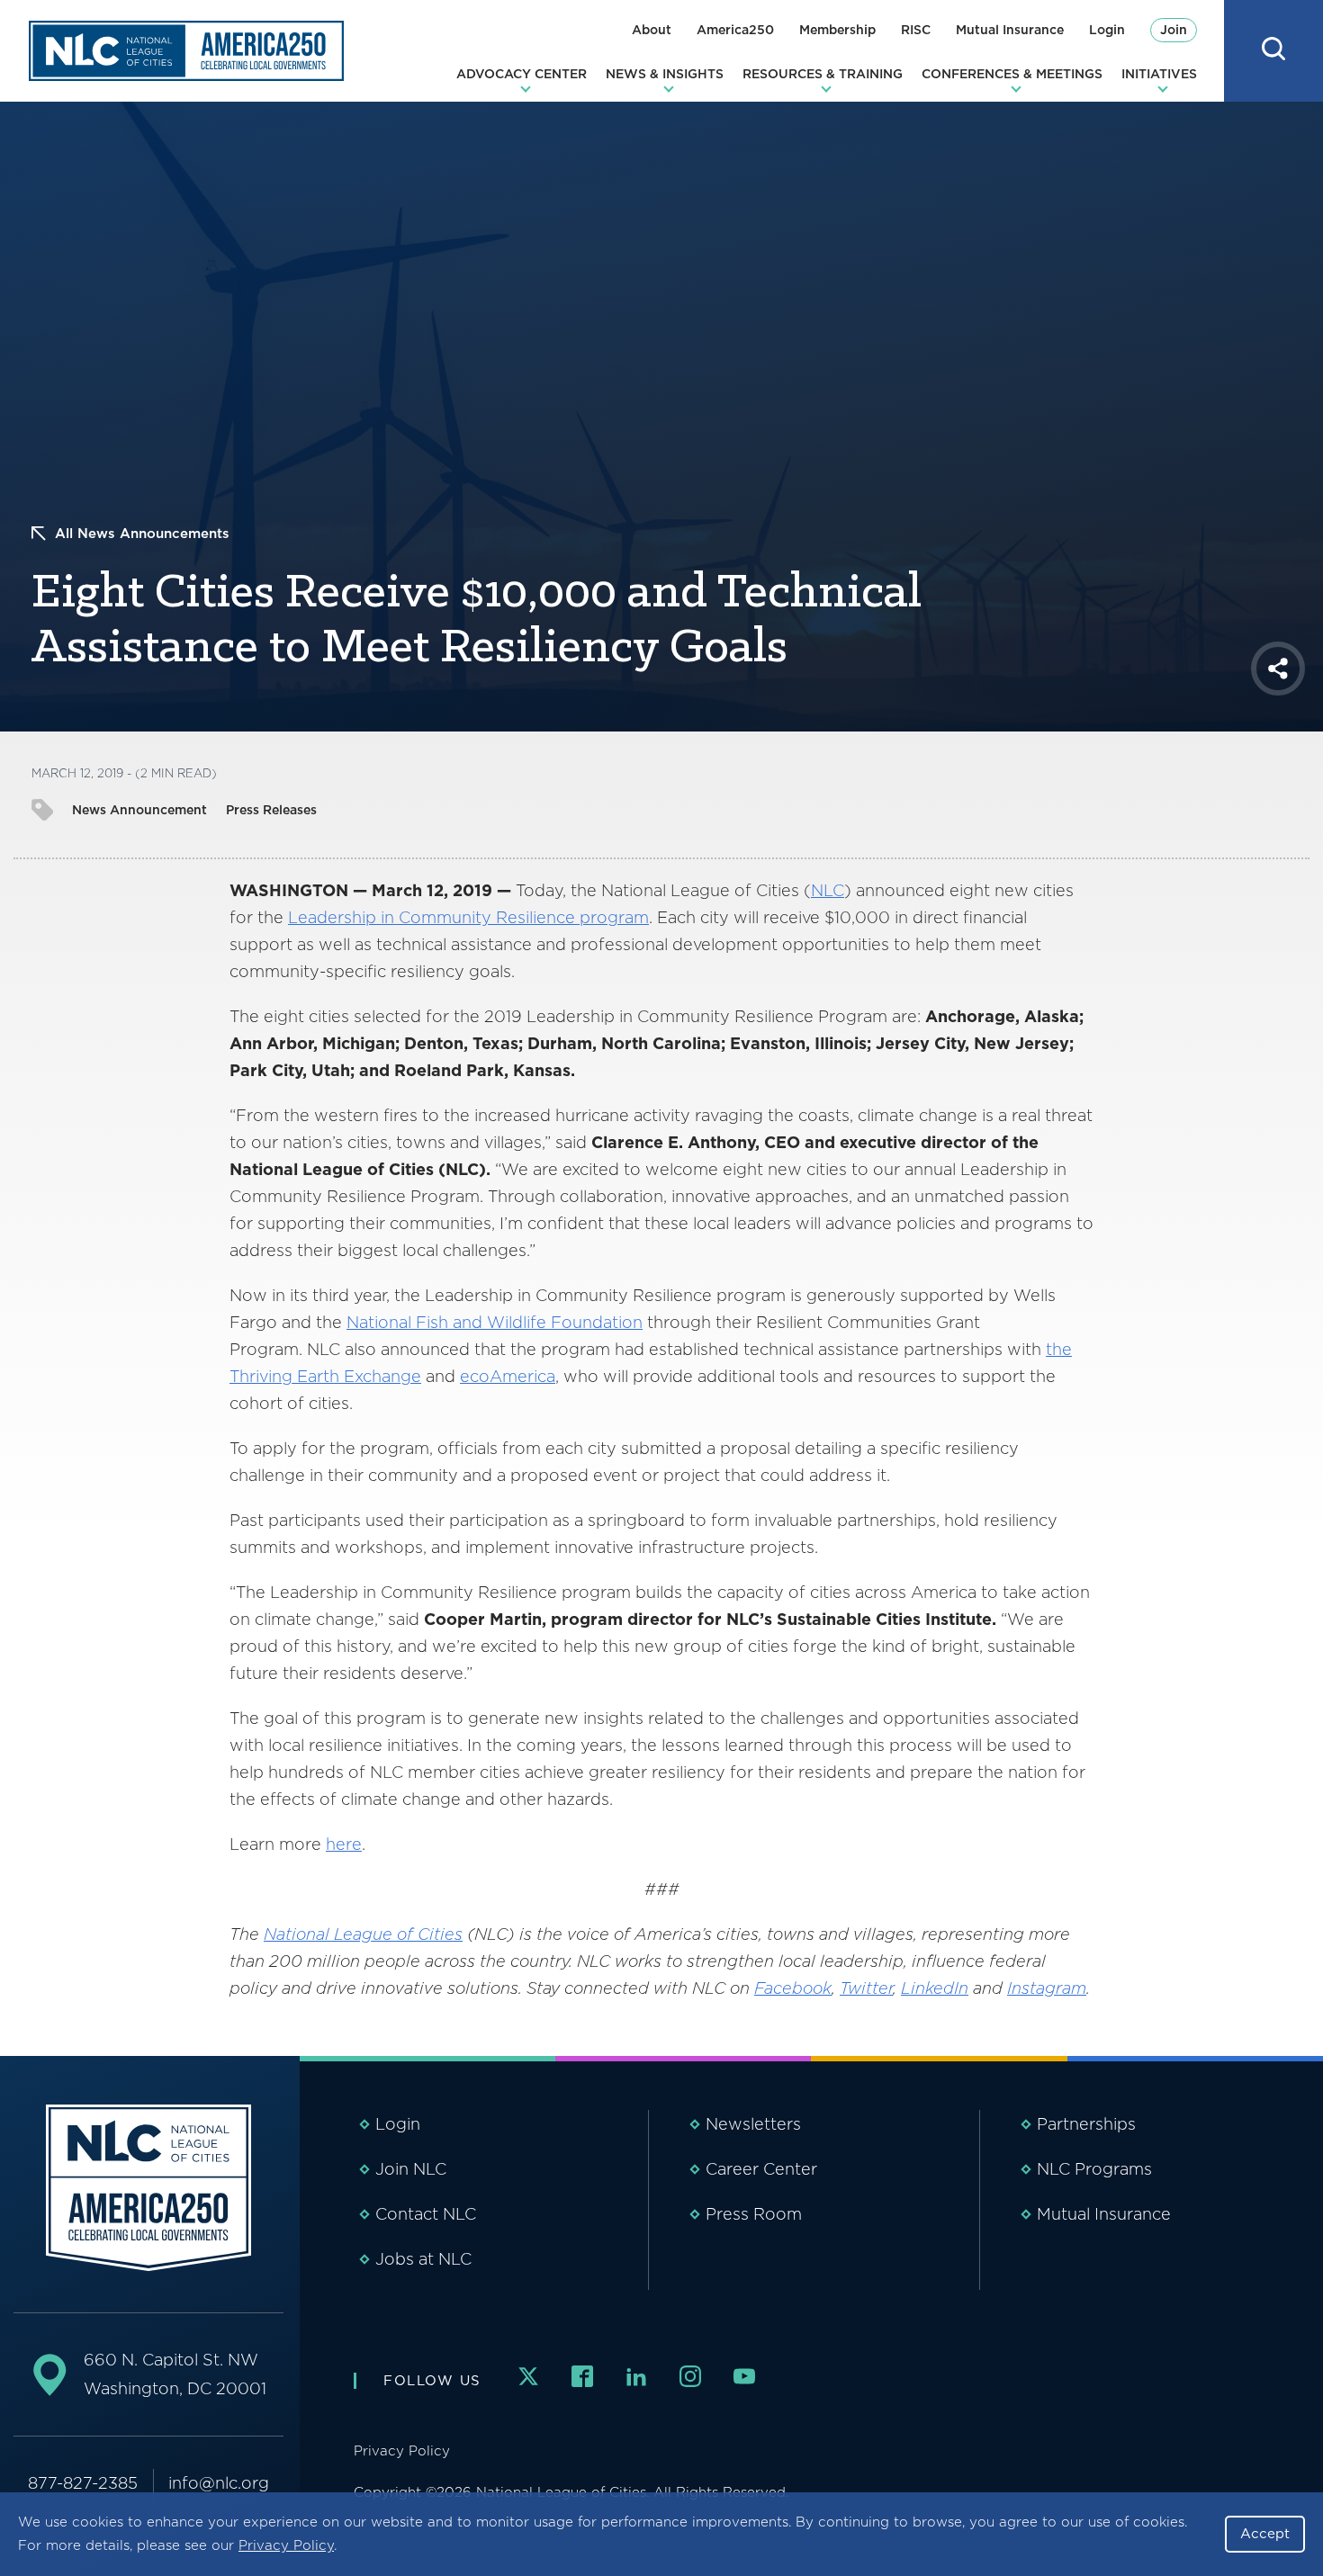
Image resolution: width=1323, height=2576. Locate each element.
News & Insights (665, 74)
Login (1107, 30)
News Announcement (139, 810)
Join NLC (411, 2169)
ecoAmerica (508, 1376)
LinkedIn (935, 1988)
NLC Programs (1094, 2169)
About (652, 30)
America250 (735, 30)
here (344, 1844)
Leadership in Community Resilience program (468, 917)
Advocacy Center (522, 74)
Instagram (1047, 1988)
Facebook (793, 1988)
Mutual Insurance (1010, 30)
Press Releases (271, 810)
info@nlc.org (219, 2483)
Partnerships (1086, 2124)
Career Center (761, 2169)
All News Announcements (142, 534)
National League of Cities (363, 1934)
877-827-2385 (83, 2483)
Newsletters (753, 2124)
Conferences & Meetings (1012, 74)
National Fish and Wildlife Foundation (495, 1322)
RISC (916, 30)
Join (1174, 30)
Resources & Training (823, 74)
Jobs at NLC (423, 2259)
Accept (1265, 2534)
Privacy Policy (286, 2545)
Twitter (866, 1988)
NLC (828, 890)
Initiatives (1159, 74)
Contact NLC (426, 2214)
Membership (837, 30)
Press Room (754, 2214)
